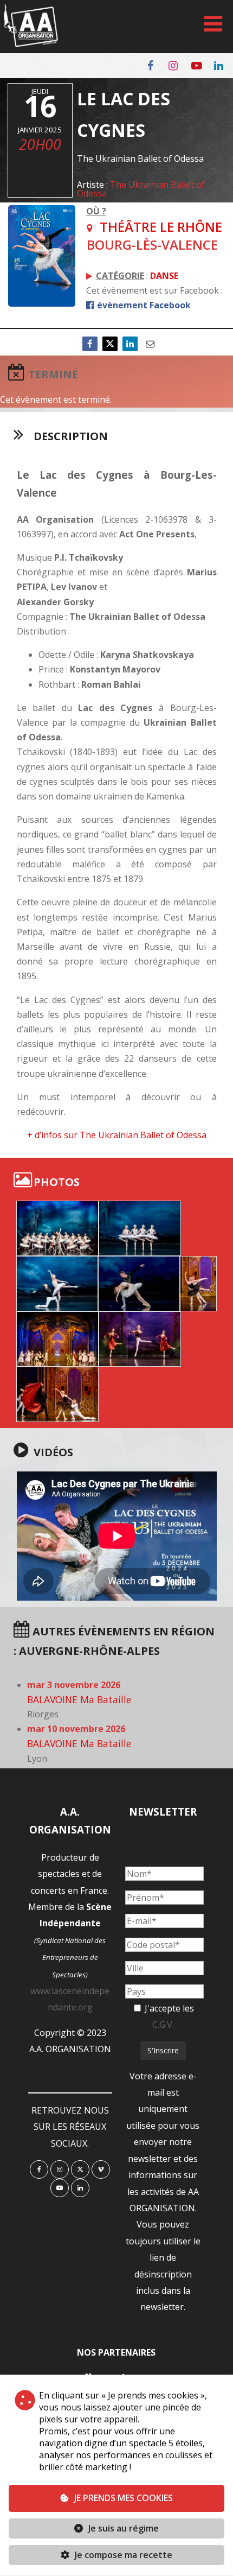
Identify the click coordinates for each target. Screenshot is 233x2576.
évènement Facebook (143, 305)
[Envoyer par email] (150, 344)
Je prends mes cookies (124, 2498)
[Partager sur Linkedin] (130, 344)
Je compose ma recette (122, 2555)
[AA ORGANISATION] (31, 44)
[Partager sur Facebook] (90, 344)
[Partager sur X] (110, 344)
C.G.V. (163, 2025)
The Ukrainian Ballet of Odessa (141, 189)
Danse (164, 276)
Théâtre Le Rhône (161, 227)
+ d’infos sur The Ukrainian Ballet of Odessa (117, 1135)
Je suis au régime (124, 2528)
